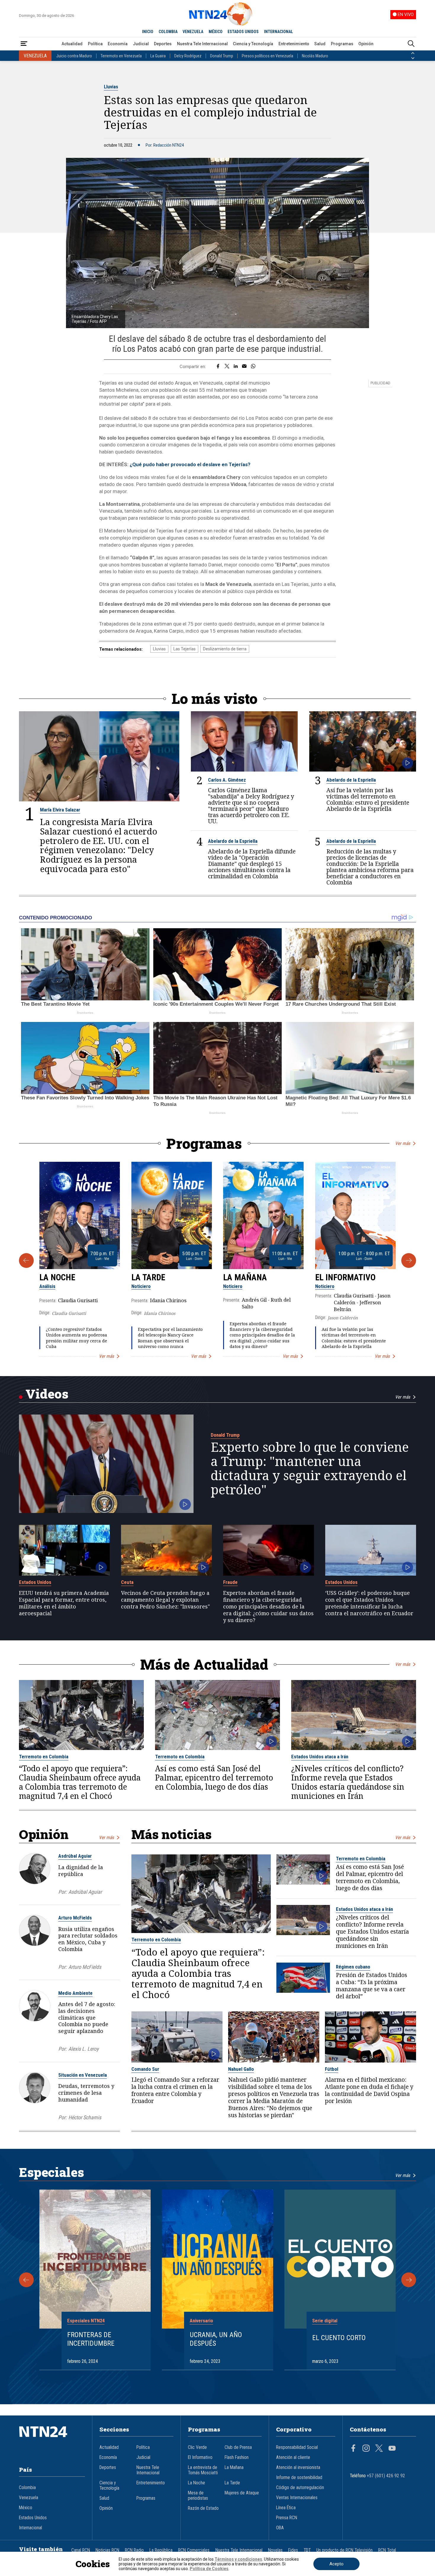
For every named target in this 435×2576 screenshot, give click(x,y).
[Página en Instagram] (366, 2449)
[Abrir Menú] (24, 44)
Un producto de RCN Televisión (344, 2550)
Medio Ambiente (75, 1993)
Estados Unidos (35, 1582)
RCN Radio (134, 2550)
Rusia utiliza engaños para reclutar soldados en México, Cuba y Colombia (88, 1939)
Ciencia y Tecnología (253, 44)
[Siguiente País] (413, 58)
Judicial (141, 44)
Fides (293, 2550)
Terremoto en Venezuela (121, 56)
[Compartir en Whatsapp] (253, 367)
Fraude (230, 1582)
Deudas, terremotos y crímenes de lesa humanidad (86, 2093)
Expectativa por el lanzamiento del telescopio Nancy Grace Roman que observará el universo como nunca (170, 1338)
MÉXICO (216, 32)
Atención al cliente (293, 2457)
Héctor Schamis (85, 2117)
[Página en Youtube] (392, 2449)
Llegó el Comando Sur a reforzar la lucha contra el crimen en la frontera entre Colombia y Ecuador (175, 2091)
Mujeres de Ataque (242, 2493)
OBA (280, 2528)
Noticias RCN (107, 2550)
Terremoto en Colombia (44, 1757)
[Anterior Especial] (26, 2280)
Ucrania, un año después (216, 2339)
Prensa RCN (287, 2518)
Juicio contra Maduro (74, 56)
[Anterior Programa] (26, 1261)
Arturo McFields (75, 1918)
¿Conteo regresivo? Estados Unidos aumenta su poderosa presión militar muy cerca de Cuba (76, 1338)
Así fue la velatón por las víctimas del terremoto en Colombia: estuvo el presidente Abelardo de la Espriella (368, 800)
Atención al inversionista (298, 2468)
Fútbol (332, 2069)
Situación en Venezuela (83, 2075)
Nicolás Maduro (315, 56)
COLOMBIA (168, 32)
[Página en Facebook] (353, 2449)
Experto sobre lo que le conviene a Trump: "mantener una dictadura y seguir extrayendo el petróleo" (310, 1468)
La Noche (57, 1277)
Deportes (163, 44)
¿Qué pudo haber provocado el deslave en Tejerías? (190, 464)
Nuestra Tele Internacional (202, 44)
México (26, 2508)
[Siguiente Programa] (409, 1261)
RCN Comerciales (194, 2550)
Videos (47, 1394)
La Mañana (245, 1277)
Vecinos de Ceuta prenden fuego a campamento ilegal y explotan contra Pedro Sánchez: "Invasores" (165, 1600)
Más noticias (171, 1834)
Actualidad (72, 44)
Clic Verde (197, 2447)
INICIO (148, 32)
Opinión (366, 44)
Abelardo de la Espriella (351, 780)
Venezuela (29, 2498)
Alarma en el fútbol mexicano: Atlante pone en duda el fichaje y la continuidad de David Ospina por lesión (369, 2091)
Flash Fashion (237, 2457)
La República (161, 2550)
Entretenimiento (294, 44)
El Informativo (345, 1277)
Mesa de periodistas (198, 2496)
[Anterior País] (413, 53)
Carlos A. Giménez (227, 780)
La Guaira (158, 56)
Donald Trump (222, 56)
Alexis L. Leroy (83, 2049)
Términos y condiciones (238, 2559)
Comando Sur (145, 2069)
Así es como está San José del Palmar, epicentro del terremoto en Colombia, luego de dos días (214, 1778)
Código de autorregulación (300, 2488)
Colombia (27, 2488)
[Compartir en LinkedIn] (236, 367)
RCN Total (387, 2550)
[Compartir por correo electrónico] (244, 367)
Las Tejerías (185, 649)
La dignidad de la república (81, 1871)
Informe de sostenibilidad (299, 2478)
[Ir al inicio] (52, 2441)
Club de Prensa (238, 2447)
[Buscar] (411, 44)
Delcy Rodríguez (188, 56)
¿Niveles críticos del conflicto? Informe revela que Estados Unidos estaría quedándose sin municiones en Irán (348, 1782)
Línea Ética (286, 2508)
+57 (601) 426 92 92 (386, 2476)
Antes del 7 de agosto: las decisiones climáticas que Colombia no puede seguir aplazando (87, 2017)
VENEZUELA (193, 32)
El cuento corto (339, 2338)
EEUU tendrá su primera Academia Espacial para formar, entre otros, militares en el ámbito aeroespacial (64, 1603)
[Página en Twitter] (379, 2449)
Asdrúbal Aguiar (75, 1856)
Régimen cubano (353, 1967)
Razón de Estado (203, 2508)
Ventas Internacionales (297, 2498)
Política (95, 44)
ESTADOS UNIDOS (243, 32)
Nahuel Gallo (241, 2069)
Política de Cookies (209, 2569)
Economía (118, 44)
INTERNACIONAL (278, 32)
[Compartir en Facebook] (218, 367)
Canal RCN (81, 2550)
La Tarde (148, 1277)
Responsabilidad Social (297, 2447)
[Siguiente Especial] (409, 2280)
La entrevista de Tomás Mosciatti (203, 2470)
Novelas (275, 2550)
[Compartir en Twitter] (227, 367)
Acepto (336, 2564)
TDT (307, 2550)
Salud (320, 44)
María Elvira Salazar (60, 810)
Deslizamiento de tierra (225, 649)
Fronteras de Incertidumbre (91, 2339)
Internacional (30, 2528)
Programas (342, 44)
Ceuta (127, 1582)
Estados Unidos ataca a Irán (320, 1757)
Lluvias (111, 87)
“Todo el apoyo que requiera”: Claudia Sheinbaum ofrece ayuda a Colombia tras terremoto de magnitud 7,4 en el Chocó (80, 1782)
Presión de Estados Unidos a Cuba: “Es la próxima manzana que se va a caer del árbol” (372, 1986)
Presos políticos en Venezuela (268, 56)
